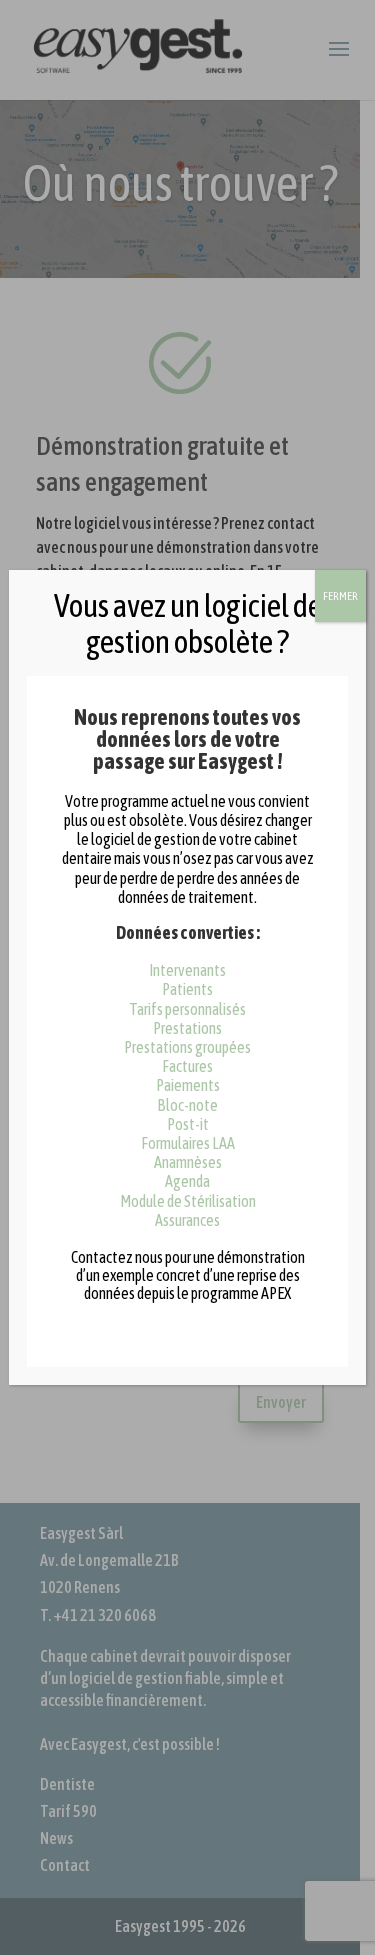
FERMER (340, 596)
